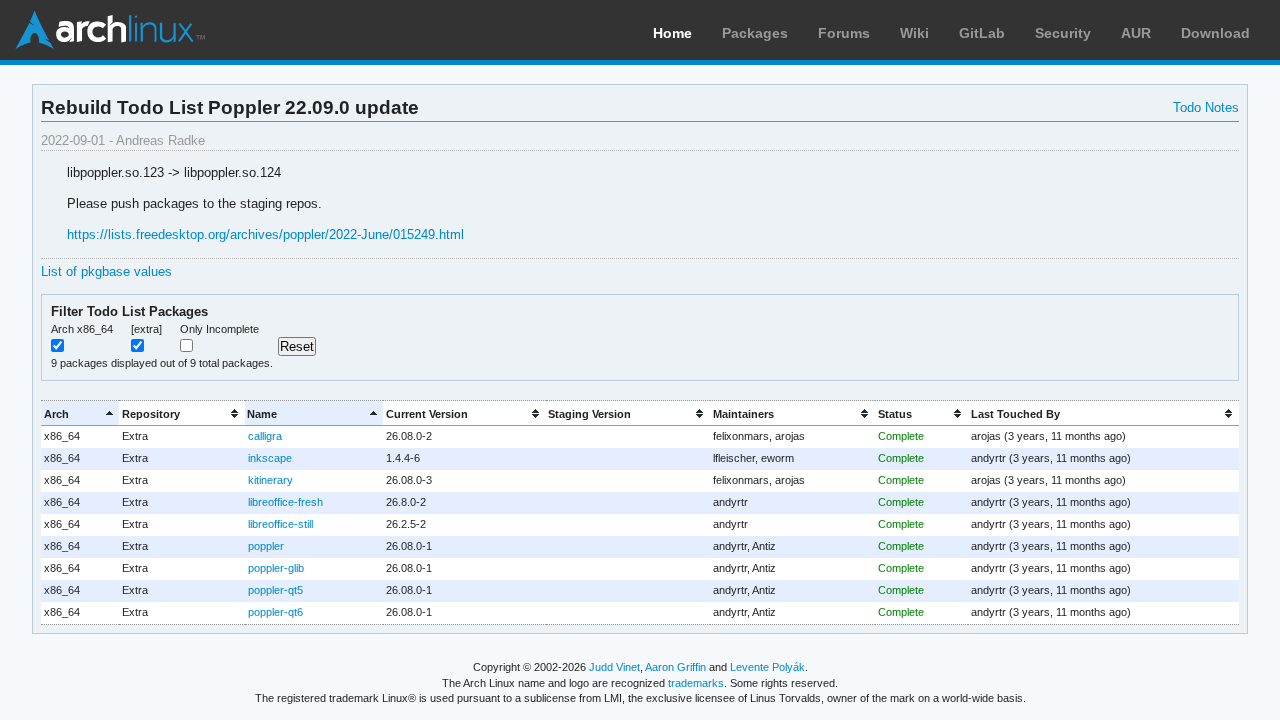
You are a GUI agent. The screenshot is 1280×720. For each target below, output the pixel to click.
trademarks (696, 683)
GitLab (982, 33)
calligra (265, 436)
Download (1215, 33)
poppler (266, 546)
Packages (755, 33)
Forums (844, 33)
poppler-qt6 (275, 612)
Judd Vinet (614, 667)
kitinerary (270, 480)
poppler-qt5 (275, 590)
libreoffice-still (280, 524)
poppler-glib (276, 568)
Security (1063, 33)
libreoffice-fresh (285, 502)
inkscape (270, 458)
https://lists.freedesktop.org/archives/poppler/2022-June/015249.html (265, 234)
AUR (1136, 33)
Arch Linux (110, 30)
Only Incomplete (219, 329)
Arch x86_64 (82, 329)
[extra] (146, 329)
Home (672, 33)
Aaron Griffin (675, 667)
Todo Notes (1206, 107)
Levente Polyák (767, 667)
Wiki (914, 33)
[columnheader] (80, 413)
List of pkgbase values (106, 271)
